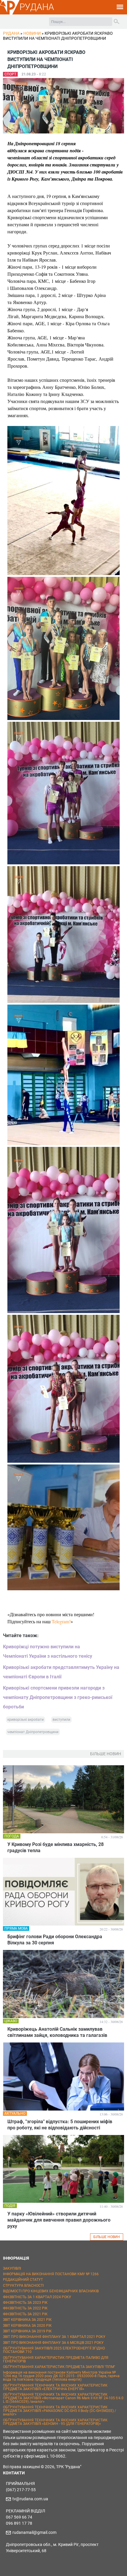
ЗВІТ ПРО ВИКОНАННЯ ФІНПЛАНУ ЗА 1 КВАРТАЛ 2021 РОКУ (54, 2337)
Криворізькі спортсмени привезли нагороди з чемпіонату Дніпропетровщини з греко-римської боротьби (58, 1697)
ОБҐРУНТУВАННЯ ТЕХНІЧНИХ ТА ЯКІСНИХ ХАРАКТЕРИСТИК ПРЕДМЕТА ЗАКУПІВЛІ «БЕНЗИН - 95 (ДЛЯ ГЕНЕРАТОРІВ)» (55, 2422)
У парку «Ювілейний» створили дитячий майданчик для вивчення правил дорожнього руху (59, 2220)
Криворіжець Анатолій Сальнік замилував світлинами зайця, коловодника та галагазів (57, 2032)
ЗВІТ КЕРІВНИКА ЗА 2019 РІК (27, 2331)
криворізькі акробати (26, 1720)
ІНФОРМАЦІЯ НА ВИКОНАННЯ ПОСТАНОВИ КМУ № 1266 (51, 2274)
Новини (32, 33)
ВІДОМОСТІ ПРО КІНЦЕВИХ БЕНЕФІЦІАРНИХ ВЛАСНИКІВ (51, 2291)
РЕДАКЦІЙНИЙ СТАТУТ (23, 2280)
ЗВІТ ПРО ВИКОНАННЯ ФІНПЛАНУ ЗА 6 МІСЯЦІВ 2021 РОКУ (53, 2343)
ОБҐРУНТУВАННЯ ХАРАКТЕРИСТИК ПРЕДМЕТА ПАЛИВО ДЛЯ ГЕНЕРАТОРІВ (56, 2359)
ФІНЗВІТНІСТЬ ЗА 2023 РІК (25, 2303)
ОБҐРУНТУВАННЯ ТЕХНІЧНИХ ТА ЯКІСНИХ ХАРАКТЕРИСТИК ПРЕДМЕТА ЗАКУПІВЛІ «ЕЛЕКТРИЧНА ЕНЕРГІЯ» (55, 2387)
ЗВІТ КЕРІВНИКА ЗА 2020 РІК (27, 2326)
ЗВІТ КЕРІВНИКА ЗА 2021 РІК (27, 2320)
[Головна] (10, 14)
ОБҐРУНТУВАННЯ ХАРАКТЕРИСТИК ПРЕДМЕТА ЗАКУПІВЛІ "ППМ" (59, 2367)
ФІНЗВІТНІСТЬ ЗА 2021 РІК (25, 2314)
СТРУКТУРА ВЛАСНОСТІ (23, 2286)
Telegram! (61, 1621)
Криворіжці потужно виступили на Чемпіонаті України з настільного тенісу (48, 1651)
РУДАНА (37, 7)
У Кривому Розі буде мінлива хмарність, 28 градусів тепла (56, 1847)
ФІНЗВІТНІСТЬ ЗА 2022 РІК (25, 2308)
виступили (61, 1720)
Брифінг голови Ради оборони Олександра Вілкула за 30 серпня (55, 1940)
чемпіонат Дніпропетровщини (33, 1732)
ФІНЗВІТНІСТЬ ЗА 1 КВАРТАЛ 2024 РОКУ (37, 2297)
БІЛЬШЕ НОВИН (107, 2237)
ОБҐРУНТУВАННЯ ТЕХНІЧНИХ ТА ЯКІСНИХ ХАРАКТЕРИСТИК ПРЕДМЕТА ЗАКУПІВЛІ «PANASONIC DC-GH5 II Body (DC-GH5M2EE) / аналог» (60, 2411)
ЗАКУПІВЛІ (12, 2268)
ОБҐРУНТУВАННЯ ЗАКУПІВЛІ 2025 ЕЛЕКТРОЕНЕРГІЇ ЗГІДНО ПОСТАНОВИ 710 (54, 2350)
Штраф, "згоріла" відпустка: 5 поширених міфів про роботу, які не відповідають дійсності (60, 2125)
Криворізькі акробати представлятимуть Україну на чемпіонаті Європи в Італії (61, 1672)
